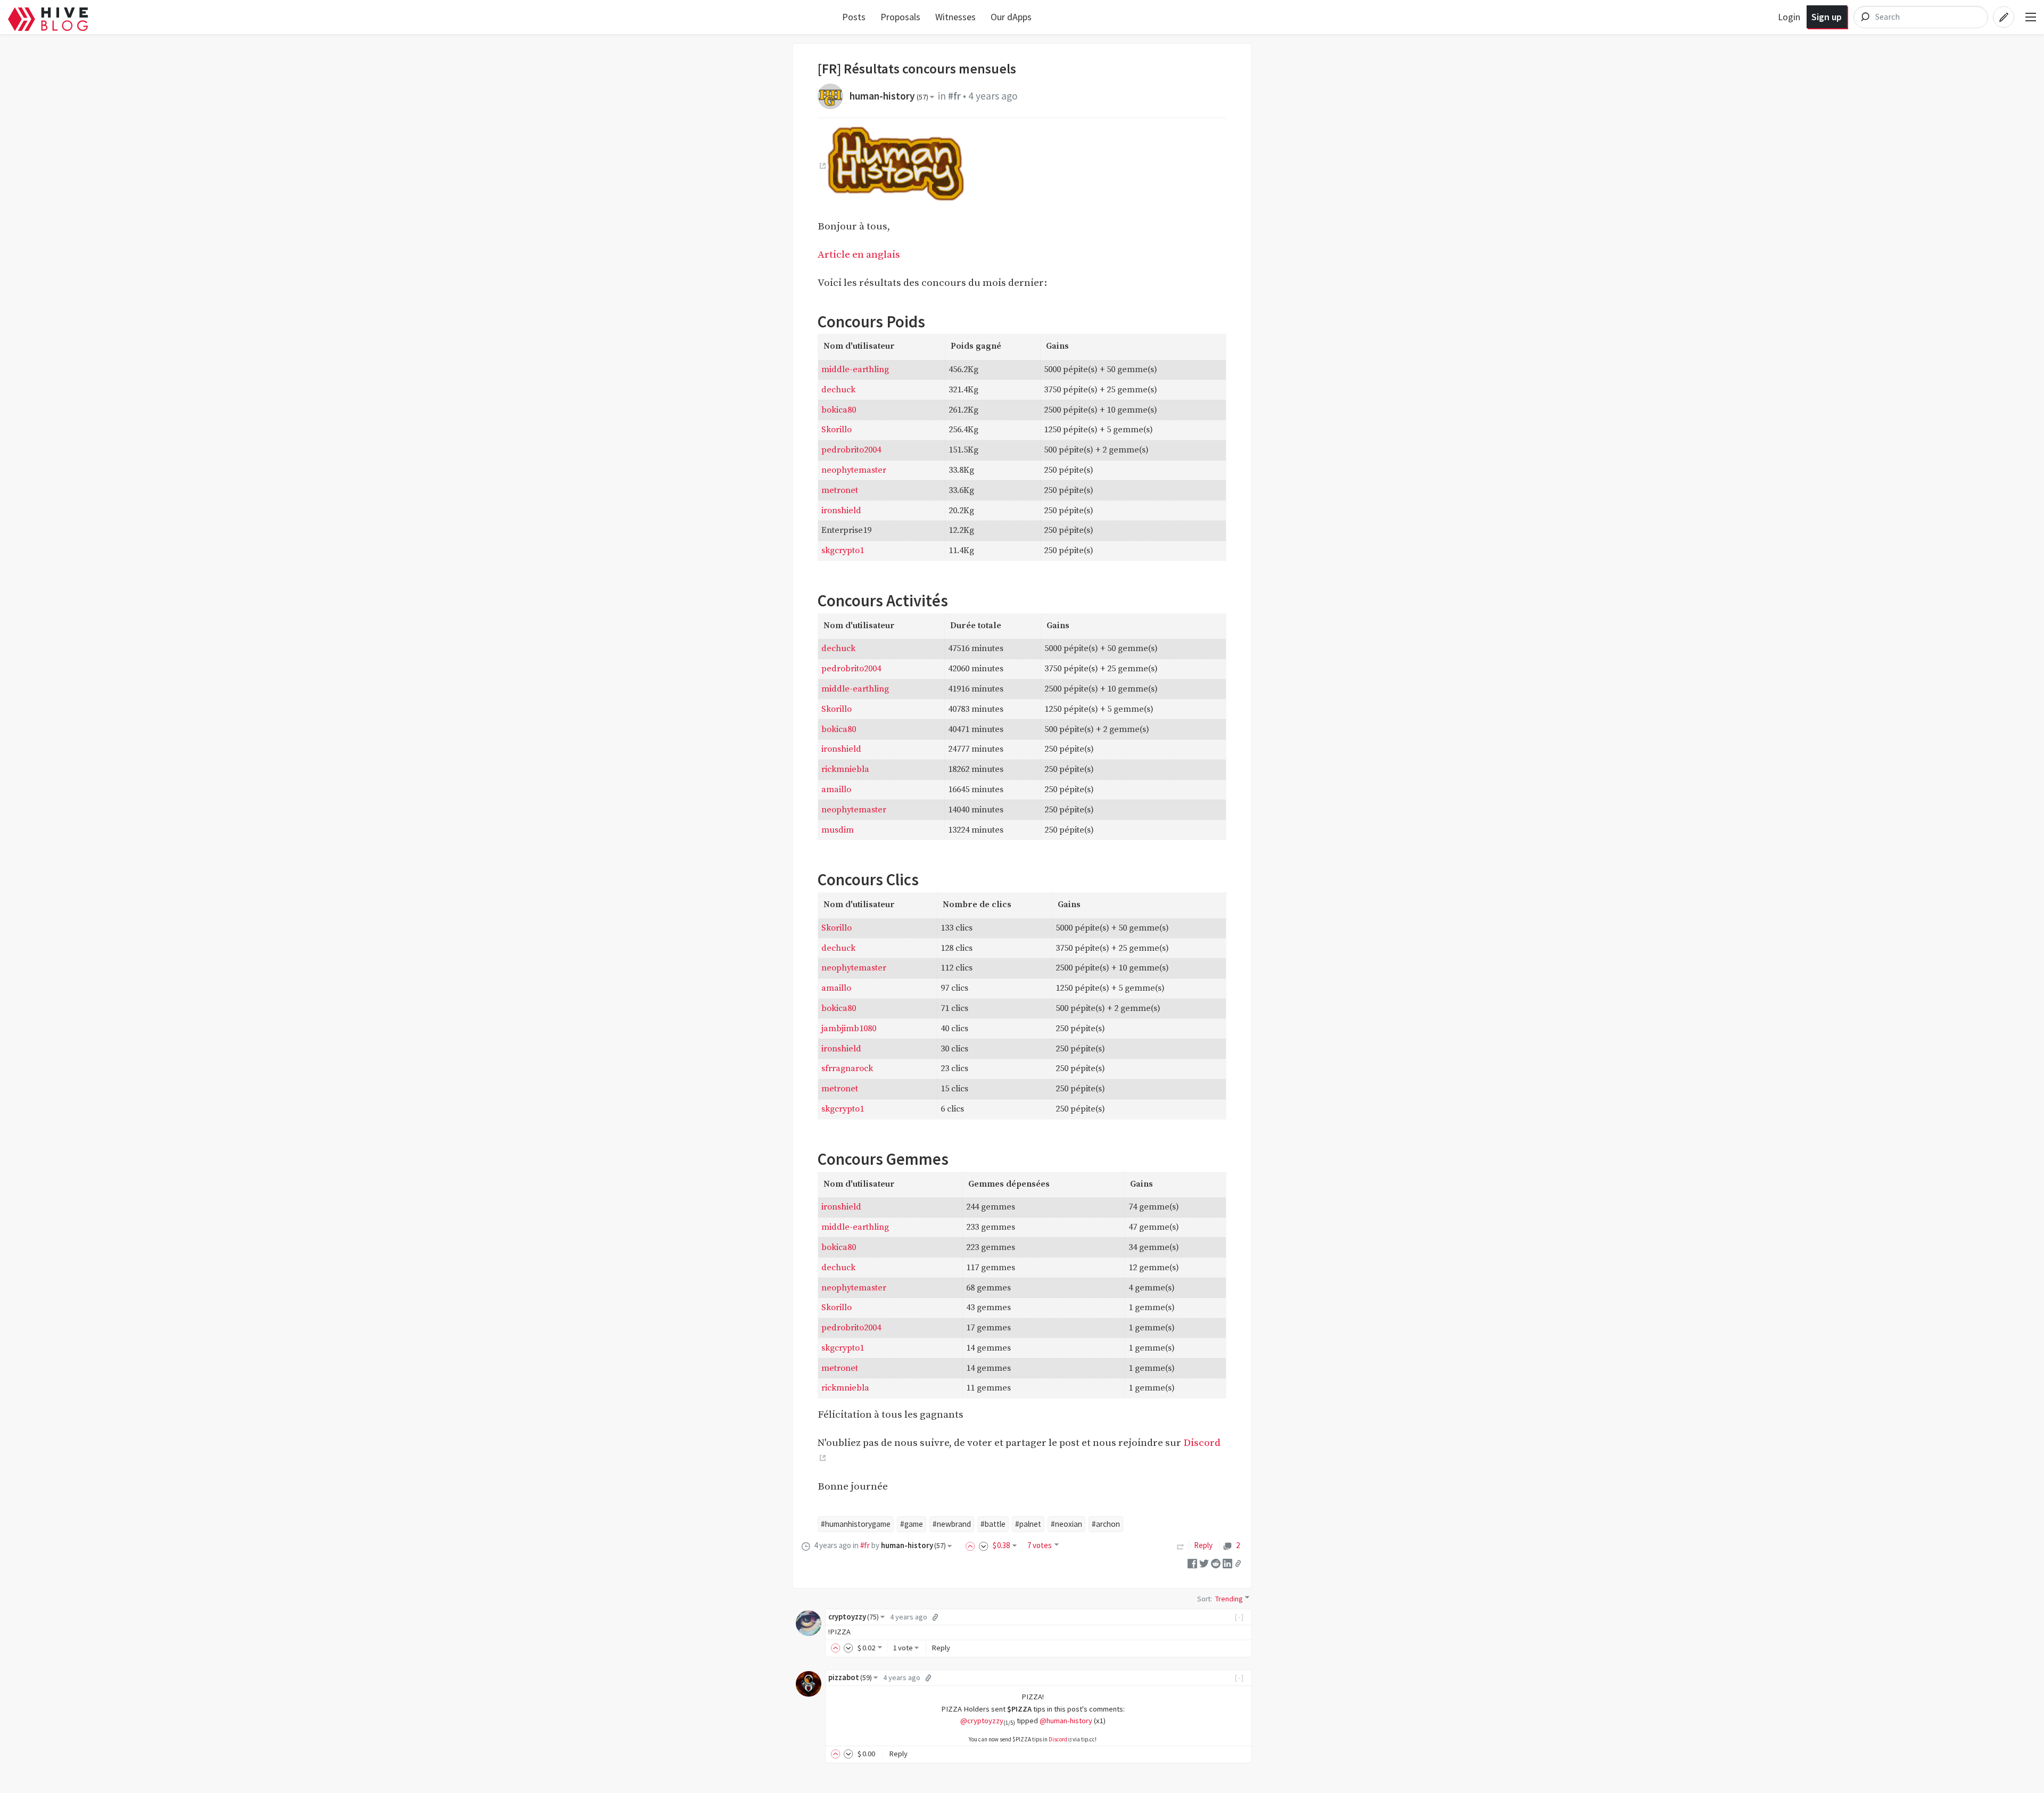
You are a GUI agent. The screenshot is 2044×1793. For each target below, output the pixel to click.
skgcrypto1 (843, 550)
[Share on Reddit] (1216, 1562)
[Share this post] (1238, 1563)
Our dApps (1011, 17)
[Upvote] (972, 1545)
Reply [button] (941, 1648)
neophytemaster (854, 470)
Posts (854, 17)
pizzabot (850, 1677)
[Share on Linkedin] (1227, 1562)
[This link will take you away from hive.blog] (822, 166)
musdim (838, 830)
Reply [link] (1203, 1545)
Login (1789, 17)
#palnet (1028, 1524)
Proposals (900, 17)
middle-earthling (855, 369)
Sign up (1827, 17)
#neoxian (1066, 1524)
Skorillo (836, 430)
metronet (840, 490)
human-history (889, 96)
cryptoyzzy (854, 1617)
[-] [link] (1239, 1617)
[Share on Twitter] (1204, 1562)
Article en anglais (859, 254)
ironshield (841, 511)
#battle (993, 1524)
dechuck (838, 390)
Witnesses (955, 17)
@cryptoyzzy (982, 1721)
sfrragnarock (847, 1068)
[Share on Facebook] (1192, 1562)
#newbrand (952, 1524)
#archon (1106, 1524)
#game (912, 1524)
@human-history (1066, 1721)
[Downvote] (984, 1545)
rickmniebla (845, 769)
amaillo (836, 789)
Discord (1058, 1739)
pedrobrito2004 (851, 450)
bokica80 (839, 410)
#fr (954, 96)
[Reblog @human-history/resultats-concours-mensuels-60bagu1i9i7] (1181, 1545)
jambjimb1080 (849, 1029)
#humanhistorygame (856, 1524)
